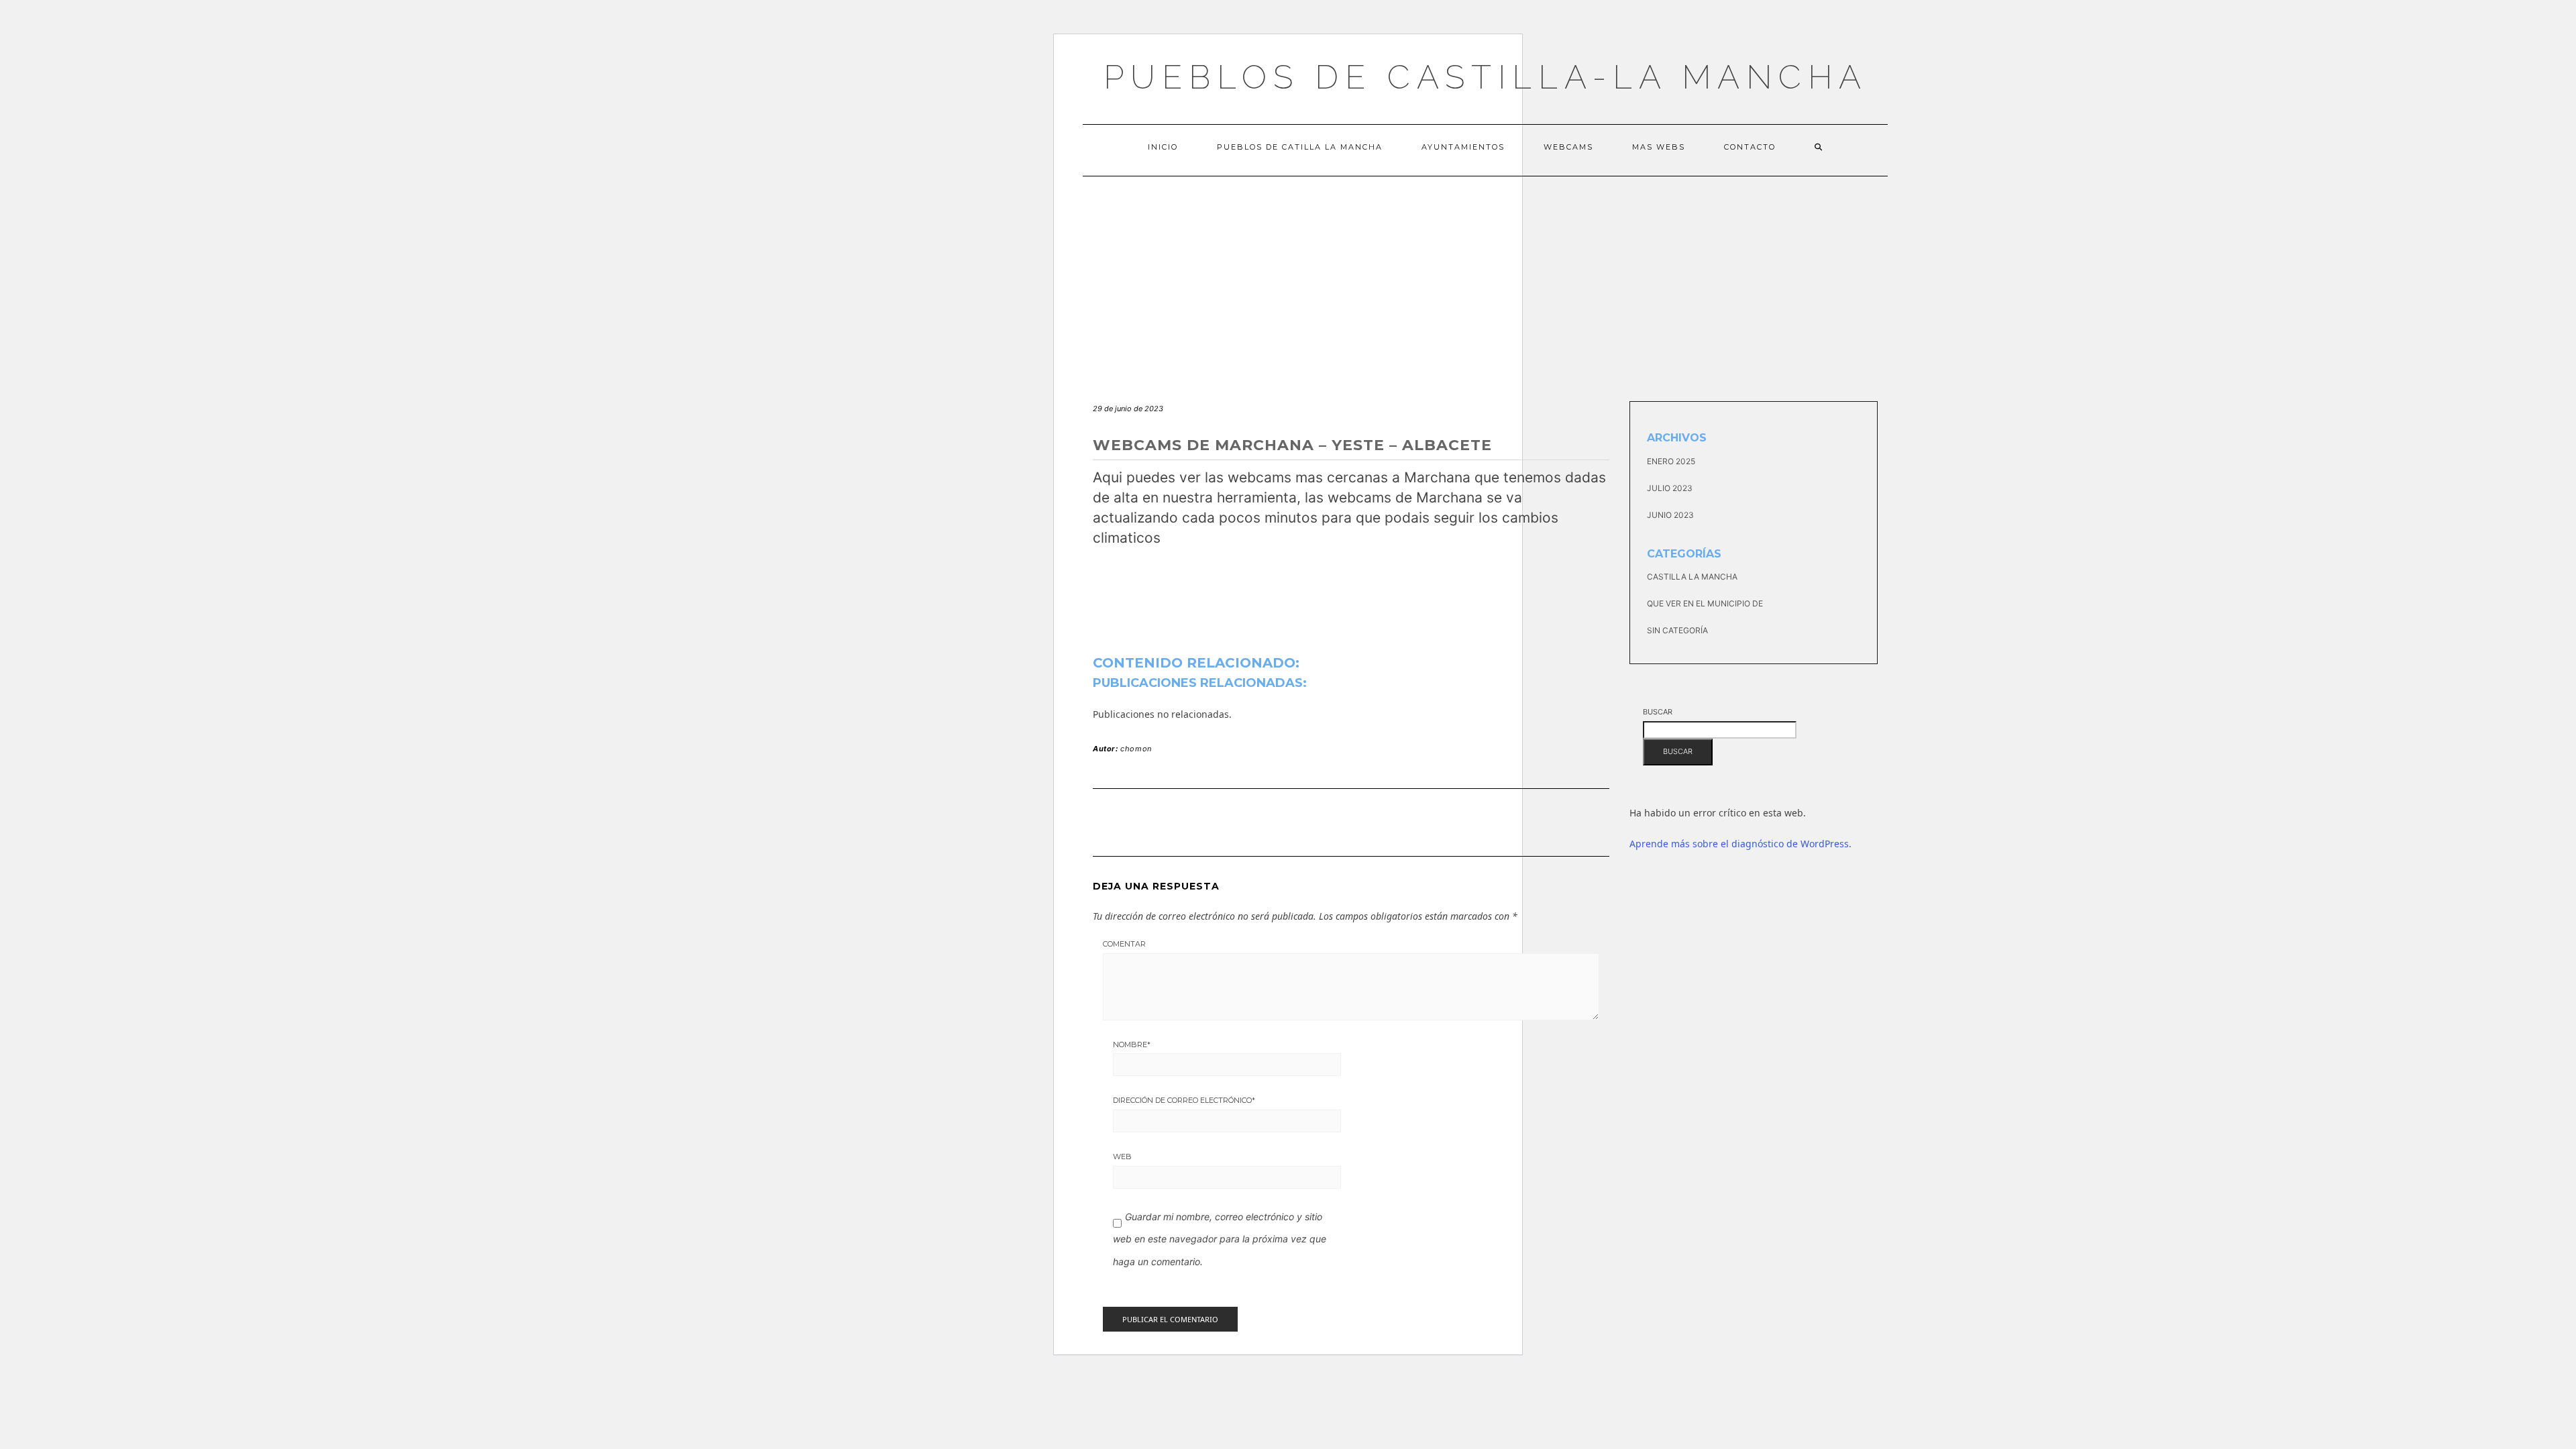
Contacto (1750, 147)
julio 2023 (1670, 488)
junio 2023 (1670, 515)
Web (1122, 1157)
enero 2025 (1671, 461)
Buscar (1658, 712)
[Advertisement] (1485, 277)
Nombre (1132, 1044)
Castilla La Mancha (1692, 577)
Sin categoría (1677, 630)
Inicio (1163, 147)
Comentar (1124, 944)
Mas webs (1659, 147)
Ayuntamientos (1463, 147)
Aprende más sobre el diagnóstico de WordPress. (1740, 844)
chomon (1136, 749)
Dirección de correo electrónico (1184, 1100)
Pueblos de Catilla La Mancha (1300, 147)
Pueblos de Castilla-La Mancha (1486, 77)
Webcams (1568, 147)
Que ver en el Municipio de (1705, 603)
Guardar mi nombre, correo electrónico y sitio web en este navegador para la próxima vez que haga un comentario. (1220, 1239)
